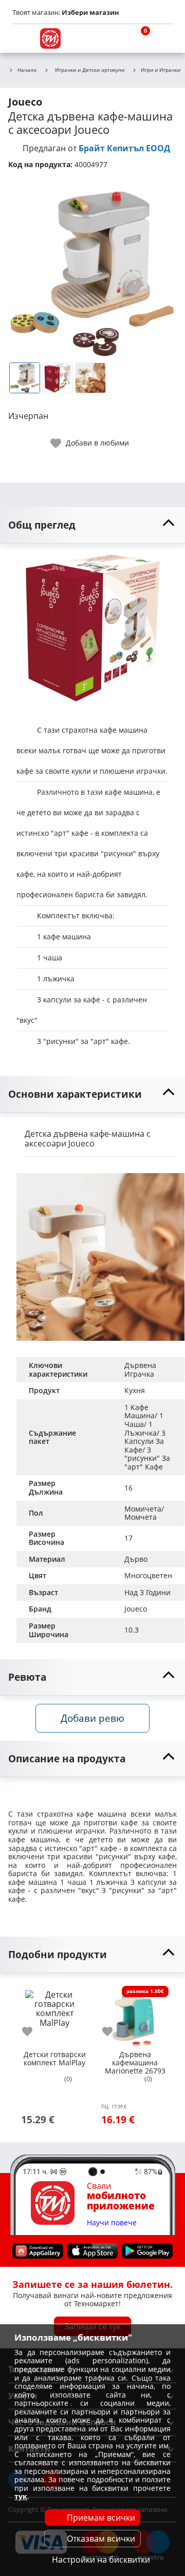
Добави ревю (92, 1718)
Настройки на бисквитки (101, 2560)
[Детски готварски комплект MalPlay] (54, 2015)
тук (21, 2496)
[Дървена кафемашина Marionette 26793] (135, 2015)
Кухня (135, 1390)
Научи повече (112, 2223)
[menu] (23, 38)
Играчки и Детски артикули (90, 70)
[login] (162, 38)
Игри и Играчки (161, 70)
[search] (113, 38)
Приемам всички (101, 2518)
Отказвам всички (101, 2539)
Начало (27, 70)
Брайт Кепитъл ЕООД (124, 148)
